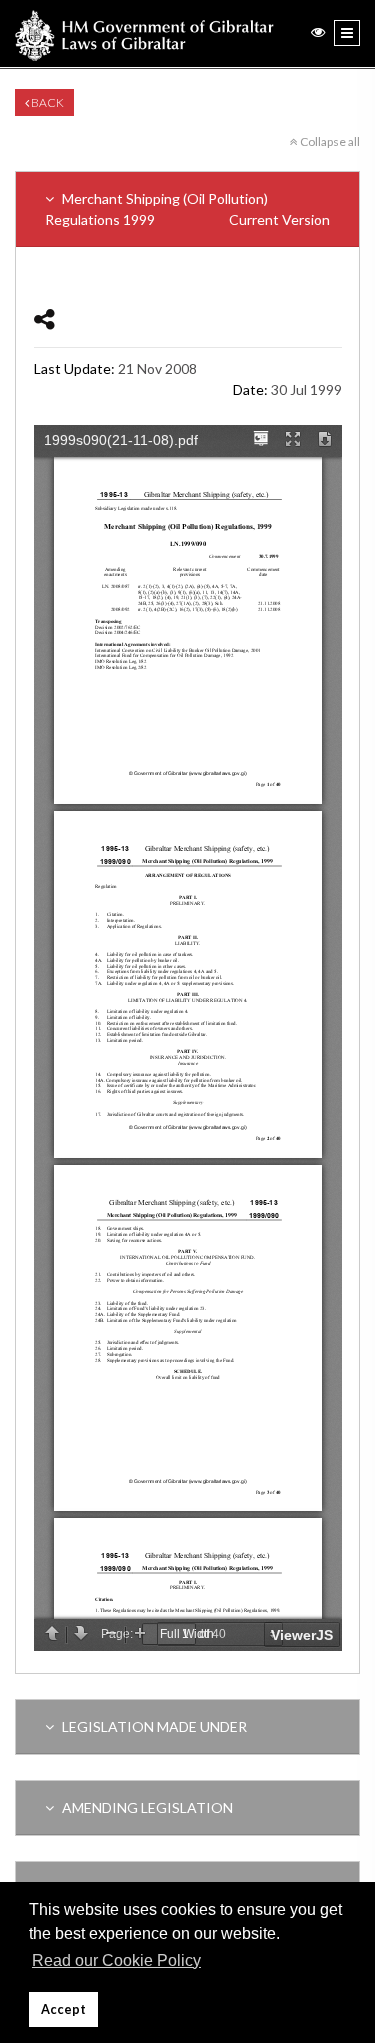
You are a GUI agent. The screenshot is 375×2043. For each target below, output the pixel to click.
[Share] (44, 318)
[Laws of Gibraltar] (144, 33)
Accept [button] (63, 2009)
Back (46, 102)
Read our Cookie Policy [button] (116, 1960)
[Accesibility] (318, 31)
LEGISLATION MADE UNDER (153, 1726)
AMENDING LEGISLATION (146, 1807)
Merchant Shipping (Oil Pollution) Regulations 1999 (187, 209)
